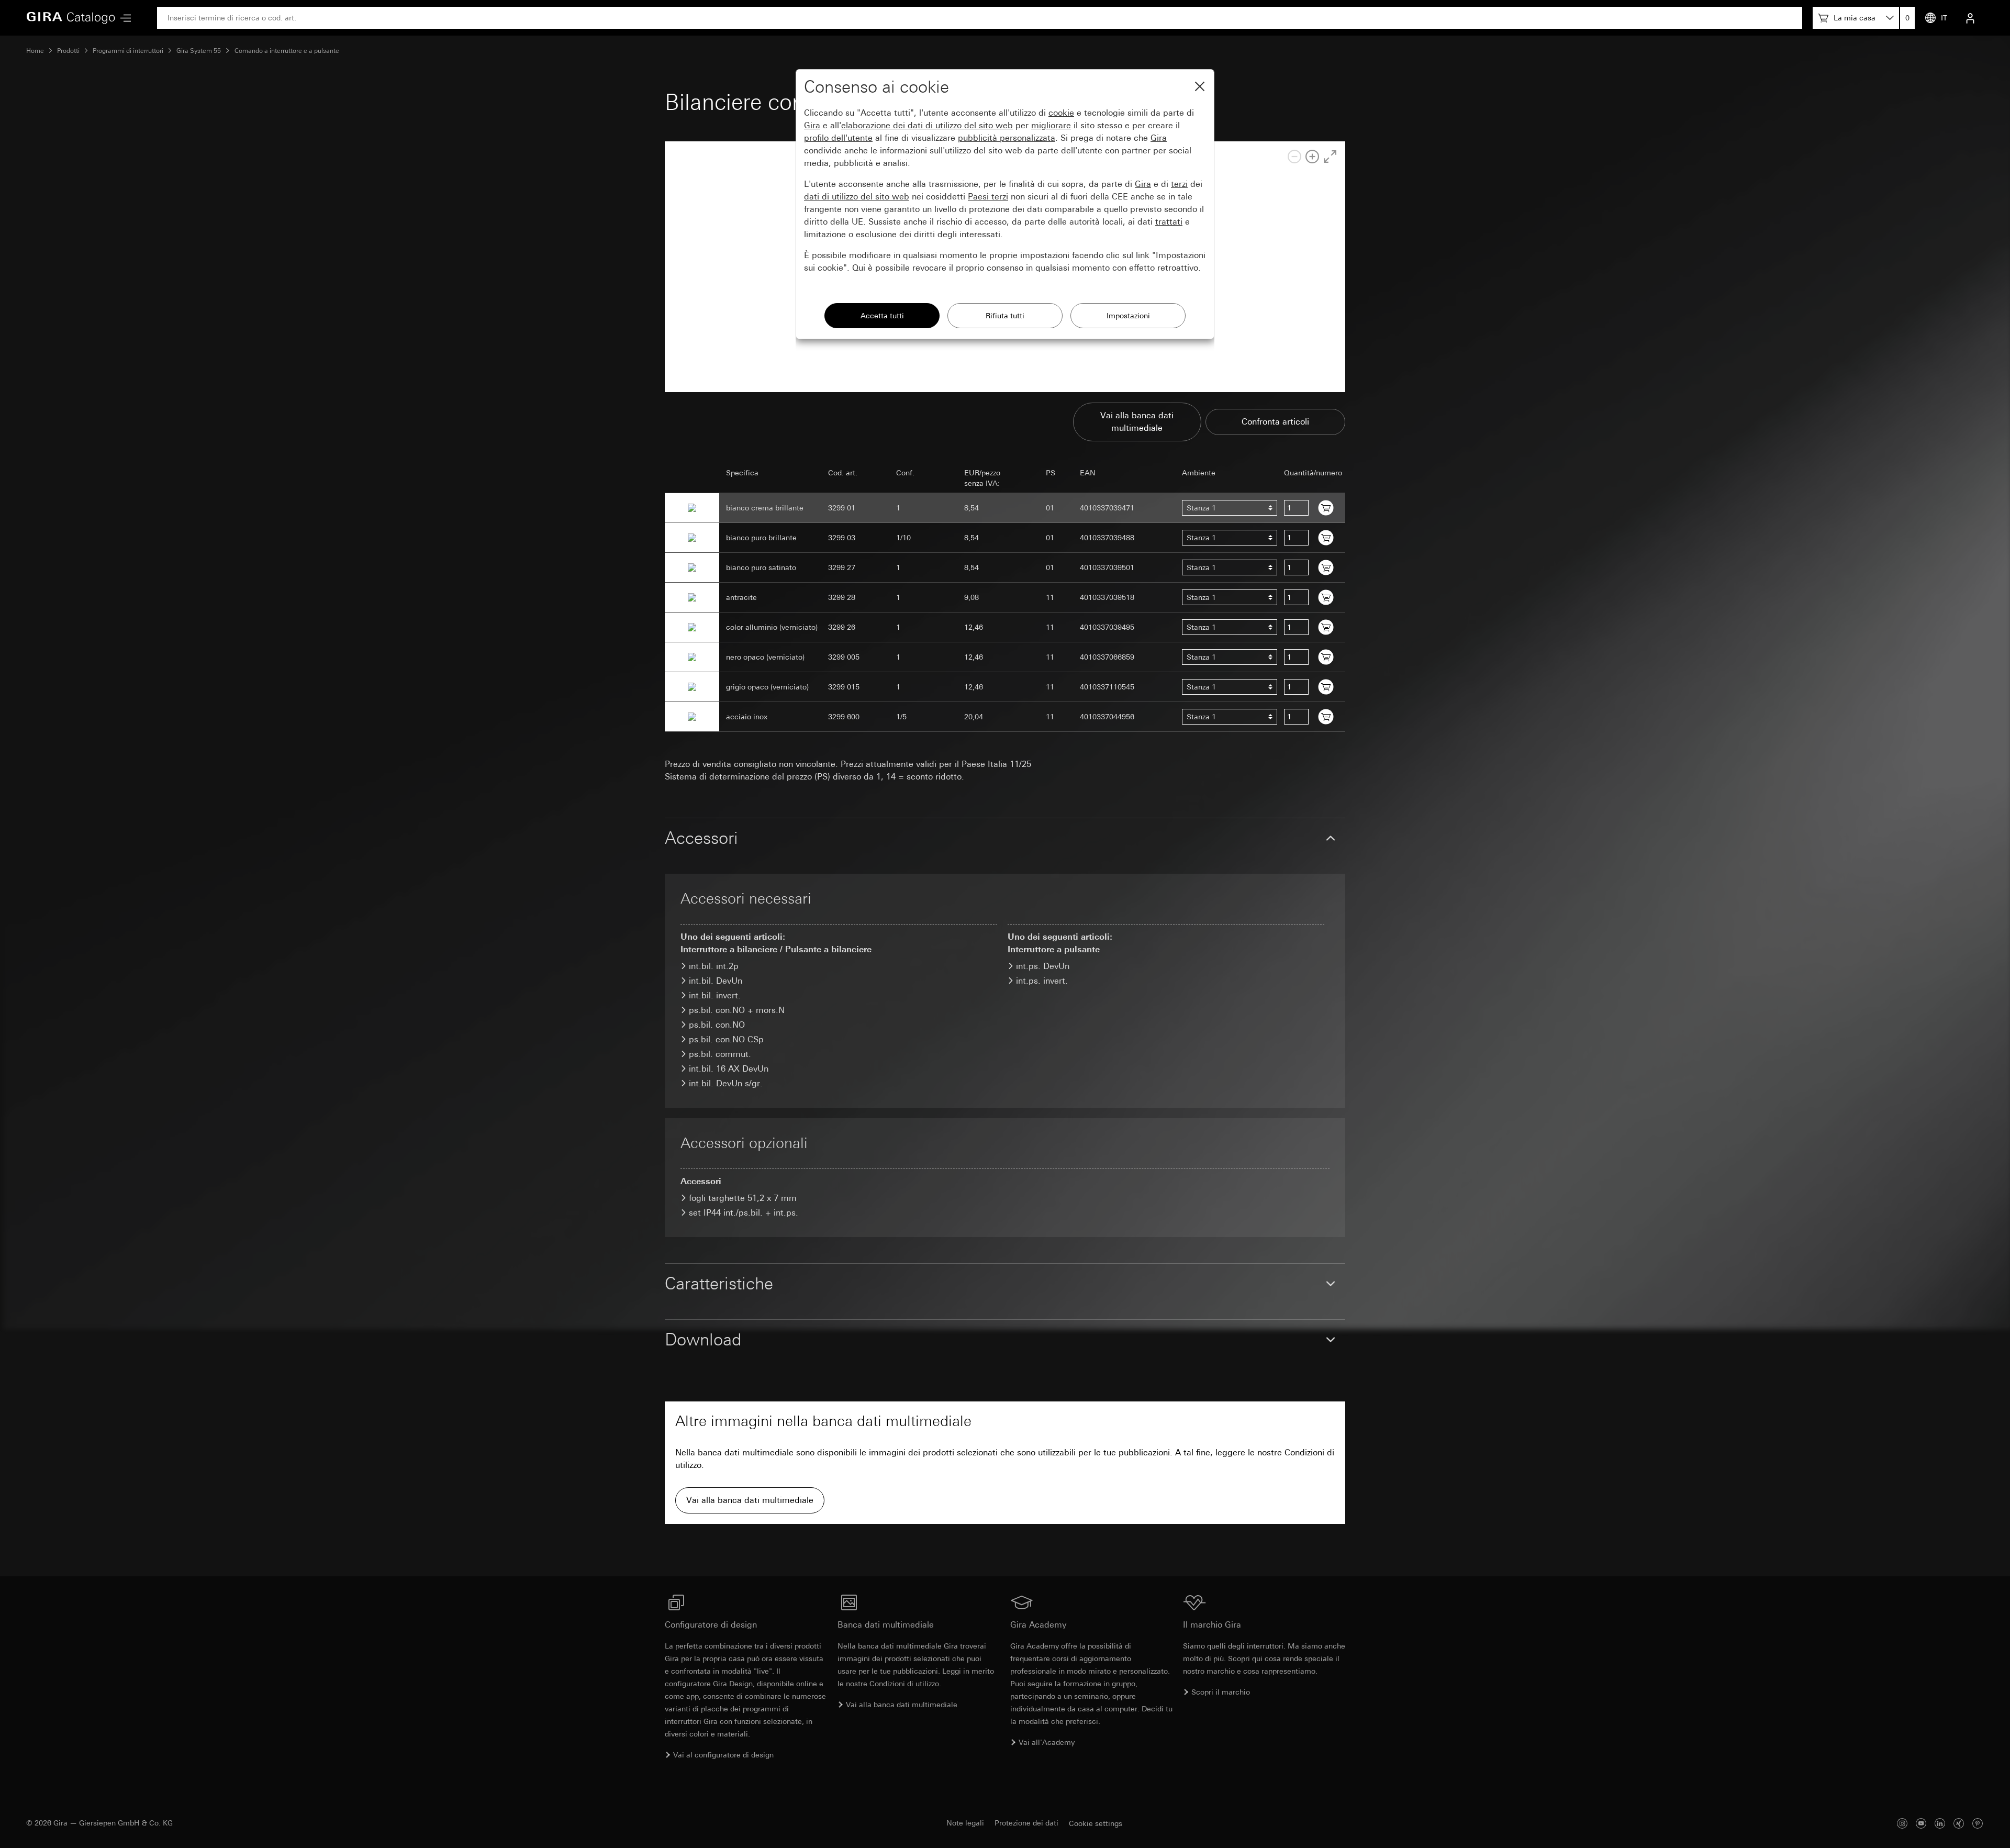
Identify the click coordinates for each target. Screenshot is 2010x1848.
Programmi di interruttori (128, 51)
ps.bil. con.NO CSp (726, 1039)
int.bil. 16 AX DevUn (729, 1069)
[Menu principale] (123, 18)
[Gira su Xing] (1959, 1823)
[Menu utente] (1970, 18)
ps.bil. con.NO (717, 1025)
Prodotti (68, 51)
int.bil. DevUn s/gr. (726, 1083)
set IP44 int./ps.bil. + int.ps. (744, 1213)
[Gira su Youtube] (1921, 1823)
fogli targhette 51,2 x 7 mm (743, 1198)
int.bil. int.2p (714, 966)
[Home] (71, 18)
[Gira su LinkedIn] (1940, 1823)
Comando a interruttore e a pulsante (287, 51)
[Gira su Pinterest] (1978, 1823)
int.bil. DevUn (716, 981)
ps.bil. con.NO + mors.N (737, 1010)
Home (35, 51)
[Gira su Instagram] (1902, 1823)
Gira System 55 (199, 51)
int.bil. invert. (715, 995)
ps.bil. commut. (720, 1054)
